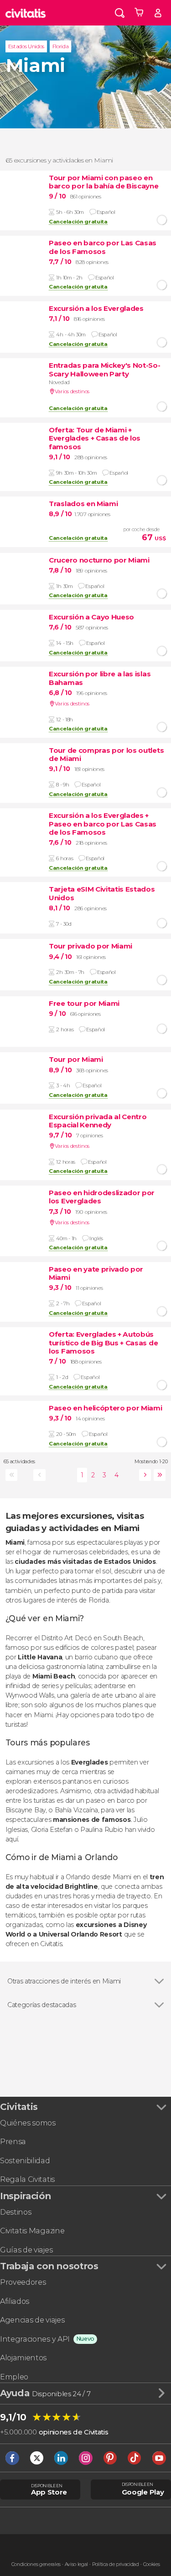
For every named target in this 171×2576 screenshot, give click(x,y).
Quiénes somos (28, 2123)
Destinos (16, 2212)
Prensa (13, 2142)
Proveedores (23, 2282)
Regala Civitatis (27, 2179)
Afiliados (15, 2301)
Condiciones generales (36, 2564)
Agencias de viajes (32, 2320)
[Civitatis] (26, 13)
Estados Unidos (26, 46)
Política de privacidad (116, 2564)
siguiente (144, 1475)
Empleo (14, 2377)
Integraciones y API (35, 2339)
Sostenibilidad (25, 2161)
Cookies (152, 2564)
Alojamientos (23, 2358)
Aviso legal (76, 2564)
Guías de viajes (26, 2250)
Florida (61, 46)
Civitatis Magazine (32, 2231)
